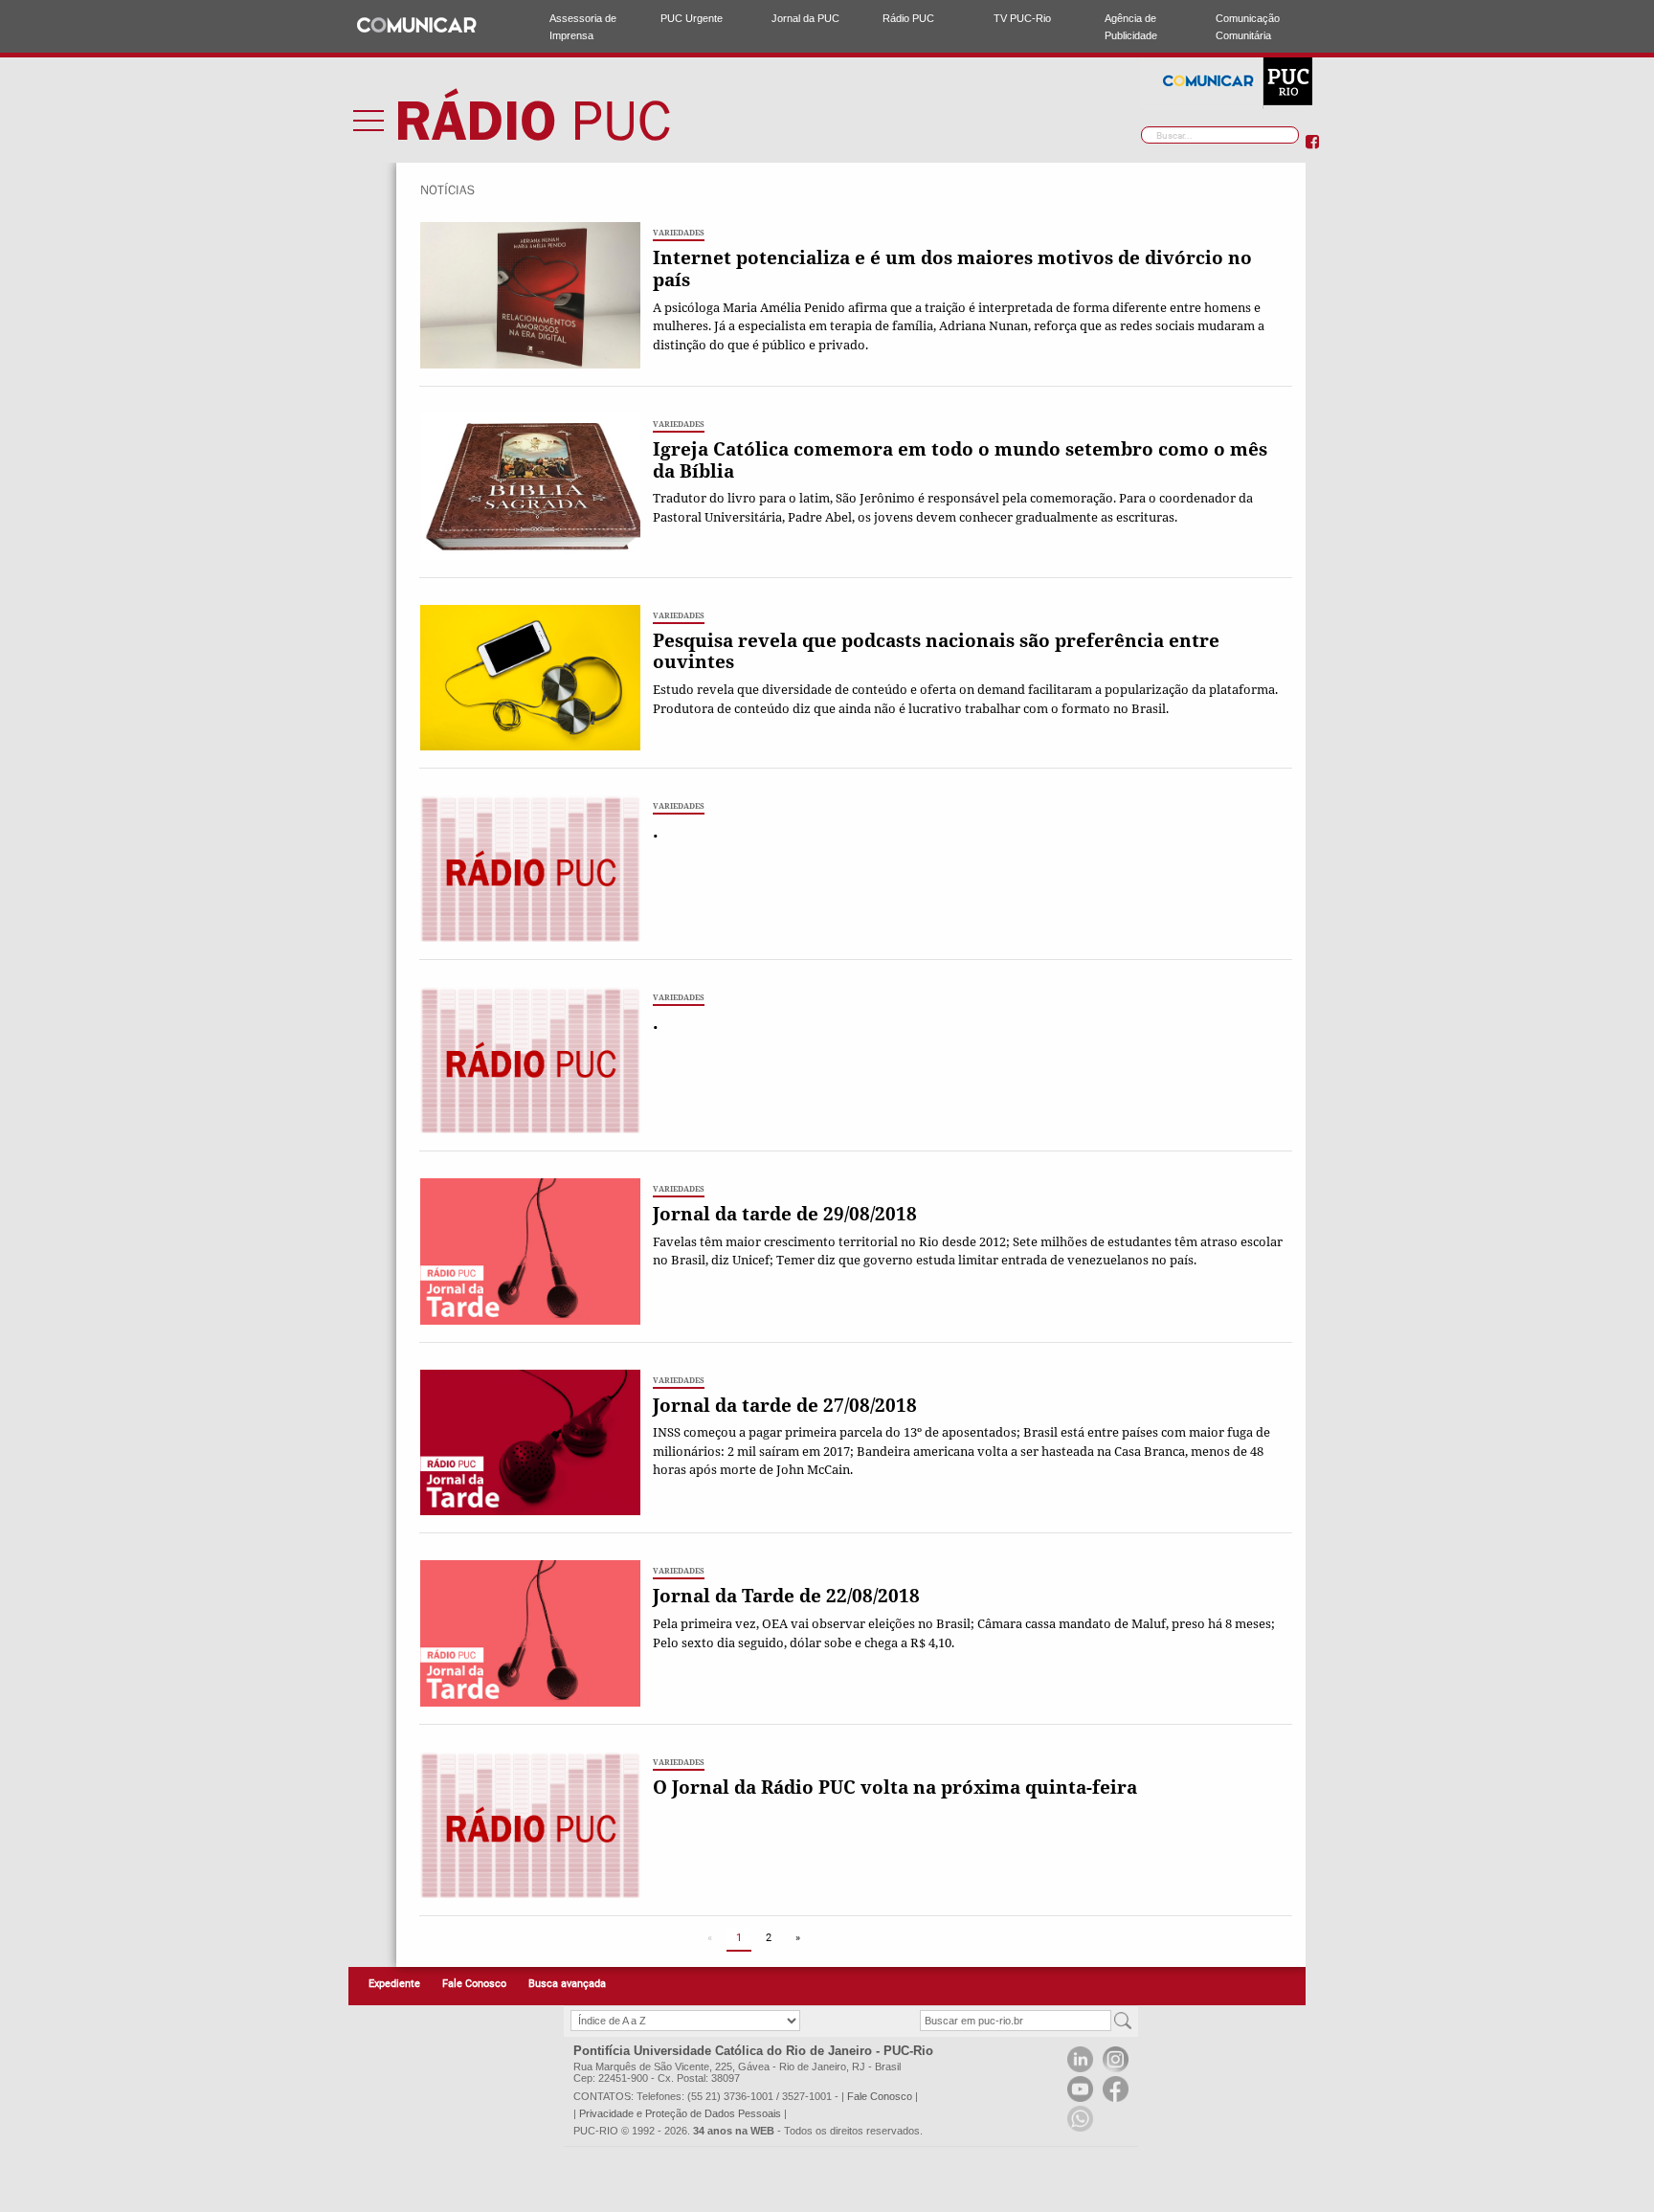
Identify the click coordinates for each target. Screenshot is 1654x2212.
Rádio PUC (908, 18)
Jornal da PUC (805, 18)
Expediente (394, 1984)
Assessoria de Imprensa (583, 27)
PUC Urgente (692, 18)
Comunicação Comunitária (1248, 27)
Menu (369, 120)
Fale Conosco (474, 1984)
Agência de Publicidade (1131, 27)
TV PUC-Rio (1022, 18)
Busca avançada (567, 1984)
